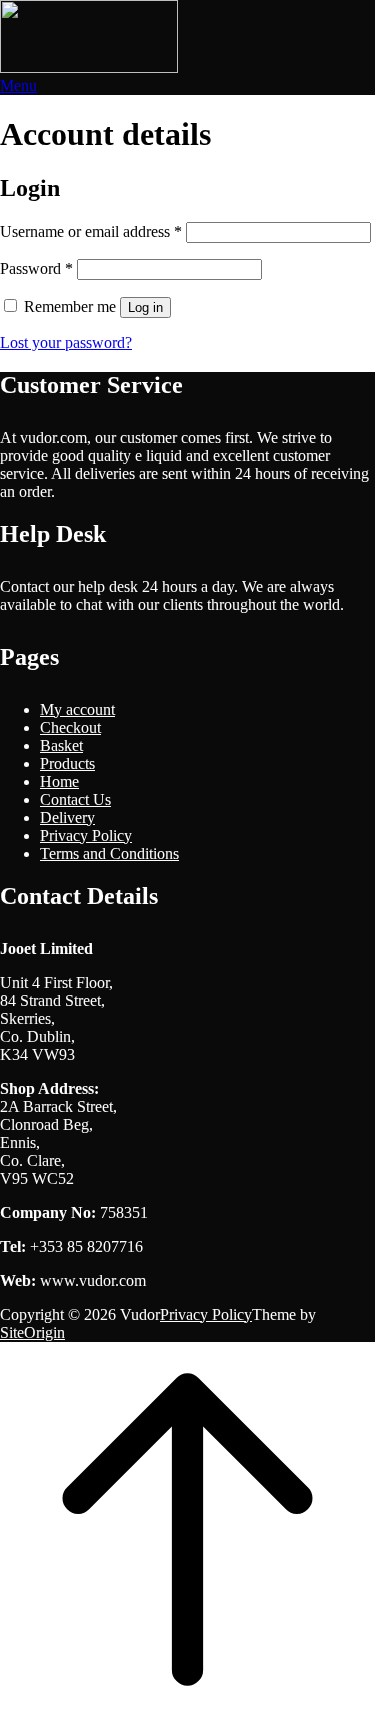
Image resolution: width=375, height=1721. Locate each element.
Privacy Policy (86, 835)
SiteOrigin (32, 1332)
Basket (61, 745)
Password (36, 268)
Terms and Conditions (109, 853)
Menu (18, 85)
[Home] (89, 67)
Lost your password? (66, 342)
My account (77, 709)
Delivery (67, 817)
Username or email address (91, 231)
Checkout (70, 727)
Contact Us (75, 799)
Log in (145, 307)
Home (59, 781)
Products (67, 763)
